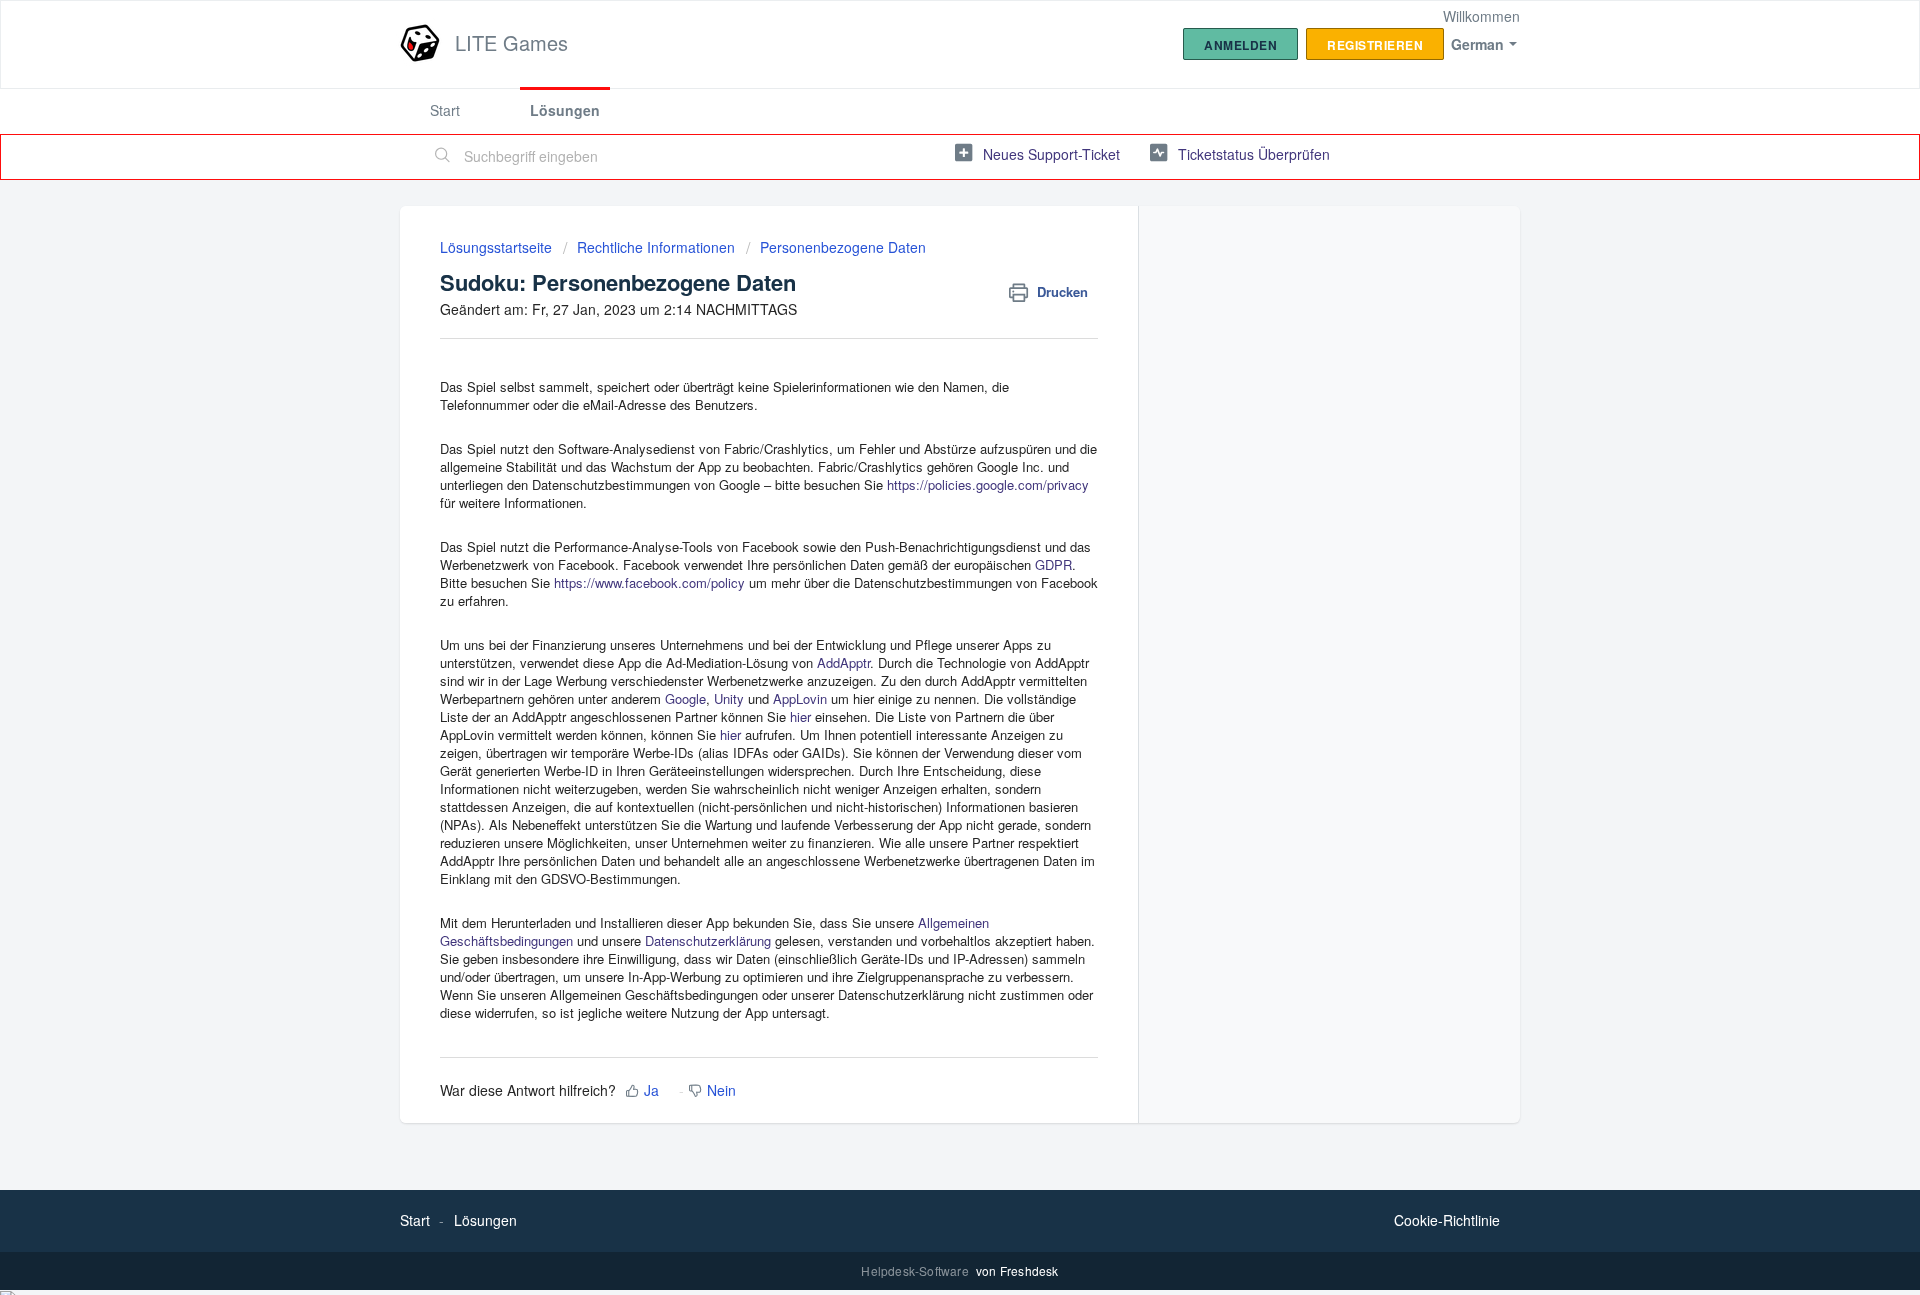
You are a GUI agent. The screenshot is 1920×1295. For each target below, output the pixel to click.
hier (800, 716)
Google (685, 698)
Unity (729, 698)
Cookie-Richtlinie (1447, 1220)
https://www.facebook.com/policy (649, 582)
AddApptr (843, 662)
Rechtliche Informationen (656, 247)
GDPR (1053, 564)
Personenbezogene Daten (843, 247)
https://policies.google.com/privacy (988, 484)
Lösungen (565, 110)
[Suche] (443, 157)
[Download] (923, 388)
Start (445, 110)
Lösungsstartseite (498, 247)
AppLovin (800, 698)
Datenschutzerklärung (708, 940)
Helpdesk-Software (916, 1270)
